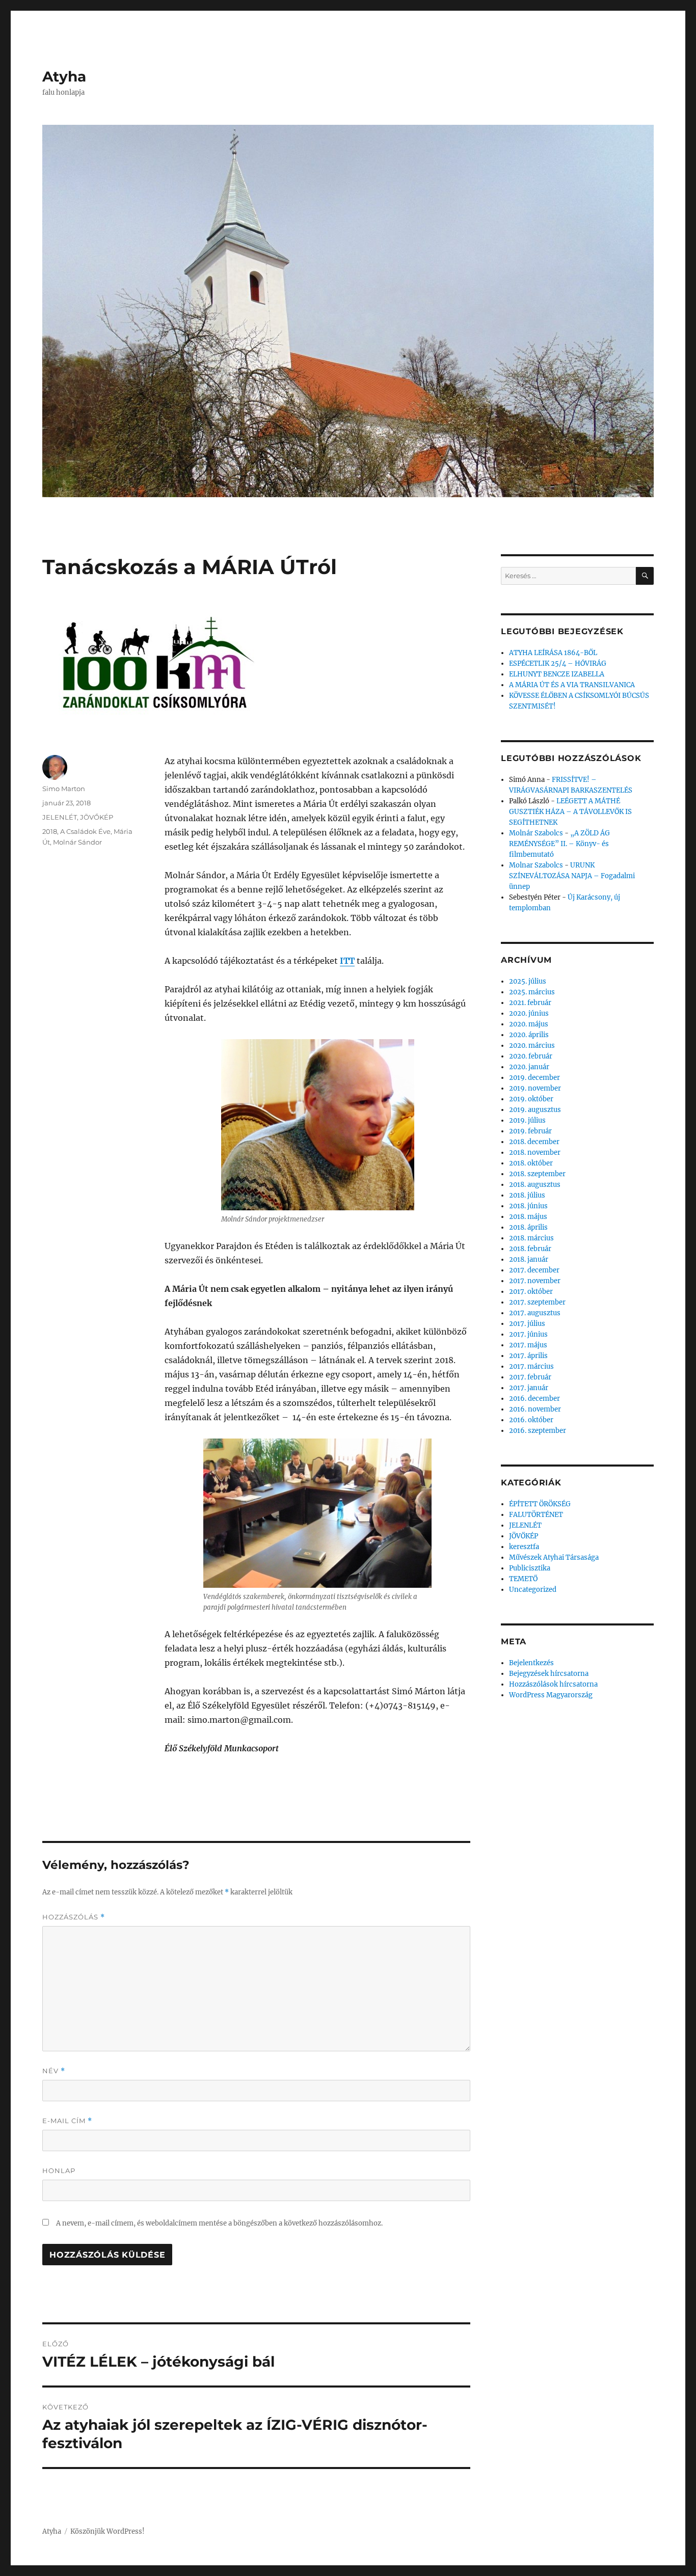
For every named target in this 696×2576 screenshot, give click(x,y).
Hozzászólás (74, 1917)
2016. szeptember (538, 1431)
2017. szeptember (537, 1302)
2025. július (528, 981)
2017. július (527, 1324)
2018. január (529, 1259)
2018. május (528, 1217)
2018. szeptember (537, 1174)
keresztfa (524, 1547)
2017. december (534, 1270)
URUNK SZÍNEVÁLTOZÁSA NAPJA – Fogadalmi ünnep (572, 876)
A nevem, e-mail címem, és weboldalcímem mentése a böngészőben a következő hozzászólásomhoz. (219, 2223)
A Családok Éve (85, 831)
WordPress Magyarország (551, 1695)
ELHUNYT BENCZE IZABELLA (557, 674)
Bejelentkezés (531, 1663)
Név (54, 2071)
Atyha (64, 76)
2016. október (531, 1420)
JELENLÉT (60, 817)
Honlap (59, 2171)
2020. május (529, 1024)
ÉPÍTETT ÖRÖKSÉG (540, 1504)
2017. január (529, 1388)
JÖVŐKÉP (97, 817)
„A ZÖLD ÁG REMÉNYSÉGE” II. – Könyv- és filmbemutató (559, 844)
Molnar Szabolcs (536, 865)
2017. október (531, 1292)
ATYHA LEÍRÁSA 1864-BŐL (553, 653)
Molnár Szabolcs (536, 833)
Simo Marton (64, 789)
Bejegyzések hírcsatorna (549, 1674)
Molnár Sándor (77, 842)
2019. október (531, 1099)
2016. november (535, 1409)
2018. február (530, 1249)
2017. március (531, 1366)
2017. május (528, 1345)
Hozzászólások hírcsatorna (553, 1684)
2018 (50, 831)
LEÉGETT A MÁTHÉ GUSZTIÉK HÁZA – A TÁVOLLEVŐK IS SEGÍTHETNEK (570, 812)
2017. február (530, 1377)
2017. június (528, 1334)
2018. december (534, 1142)
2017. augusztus (535, 1313)
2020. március (532, 1046)
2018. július (527, 1195)
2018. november (535, 1153)
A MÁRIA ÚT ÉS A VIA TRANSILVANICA (572, 685)
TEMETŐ (523, 1579)
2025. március (532, 992)
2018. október (531, 1163)
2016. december (534, 1399)
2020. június (529, 1013)
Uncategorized (533, 1590)
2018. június (528, 1206)
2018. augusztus (535, 1185)
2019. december (534, 1078)
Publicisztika (530, 1568)
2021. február (530, 1003)
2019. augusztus (535, 1110)
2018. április (528, 1227)
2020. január (529, 1067)
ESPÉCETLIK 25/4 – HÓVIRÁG (558, 663)
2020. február (531, 1056)
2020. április (529, 1035)
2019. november (535, 1088)
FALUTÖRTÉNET (536, 1515)
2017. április (528, 1356)
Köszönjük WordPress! (108, 2531)
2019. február (530, 1131)
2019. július (527, 1120)
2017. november (535, 1281)
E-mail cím (67, 2121)
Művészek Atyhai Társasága (554, 1557)
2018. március (531, 1238)
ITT (347, 961)
